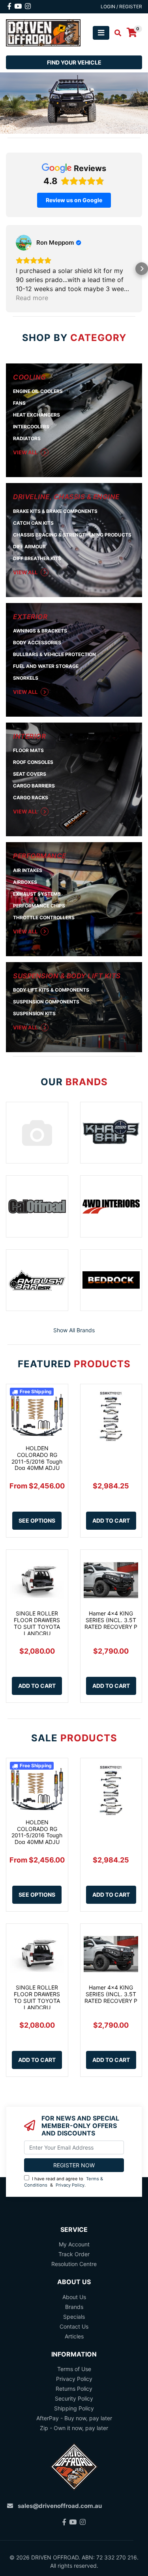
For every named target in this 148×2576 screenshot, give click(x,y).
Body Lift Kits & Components (51, 990)
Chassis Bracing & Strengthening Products (72, 535)
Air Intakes (28, 870)
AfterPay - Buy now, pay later (74, 2418)
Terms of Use (74, 2369)
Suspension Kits (34, 1013)
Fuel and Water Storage (46, 666)
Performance (40, 856)
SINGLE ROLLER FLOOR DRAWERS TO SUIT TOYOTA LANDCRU (37, 1623)
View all (26, 452)
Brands (74, 2307)
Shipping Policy (74, 2408)
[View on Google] (24, 243)
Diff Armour (29, 547)
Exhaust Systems (37, 894)
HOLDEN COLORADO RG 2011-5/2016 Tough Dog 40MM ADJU (37, 1458)
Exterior (30, 617)
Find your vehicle (74, 62)
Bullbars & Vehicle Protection (54, 654)
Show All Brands (74, 1330)
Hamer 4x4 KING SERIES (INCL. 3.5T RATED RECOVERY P (111, 1620)
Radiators (27, 438)
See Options (37, 1520)
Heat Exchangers (37, 415)
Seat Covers (30, 774)
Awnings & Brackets (40, 631)
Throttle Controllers (44, 917)
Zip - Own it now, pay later (74, 2428)
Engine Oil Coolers (38, 391)
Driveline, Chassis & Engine (66, 497)
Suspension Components (46, 1002)
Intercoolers (31, 427)
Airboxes (25, 882)
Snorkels (26, 678)
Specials (74, 2317)
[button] (6, 269)
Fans (19, 403)
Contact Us (74, 2326)
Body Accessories (37, 643)
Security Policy (74, 2398)
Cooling (30, 377)
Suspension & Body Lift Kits (67, 976)
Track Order (74, 2254)
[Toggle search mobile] (115, 33)
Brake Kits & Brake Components (55, 511)
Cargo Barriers (34, 786)
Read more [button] (32, 298)
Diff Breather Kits (37, 558)
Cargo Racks (31, 798)
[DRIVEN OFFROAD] (43, 32)
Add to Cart (111, 1520)
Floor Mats (28, 750)
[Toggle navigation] (101, 33)
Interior (29, 736)
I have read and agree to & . (64, 2182)
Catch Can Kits (33, 523)
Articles (74, 2336)
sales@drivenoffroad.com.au (60, 2506)
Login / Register (121, 6)
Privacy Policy (70, 2185)
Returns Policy (74, 2389)
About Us (74, 2297)
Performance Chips (39, 906)
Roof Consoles (33, 762)
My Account (74, 2244)
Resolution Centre (74, 2264)
